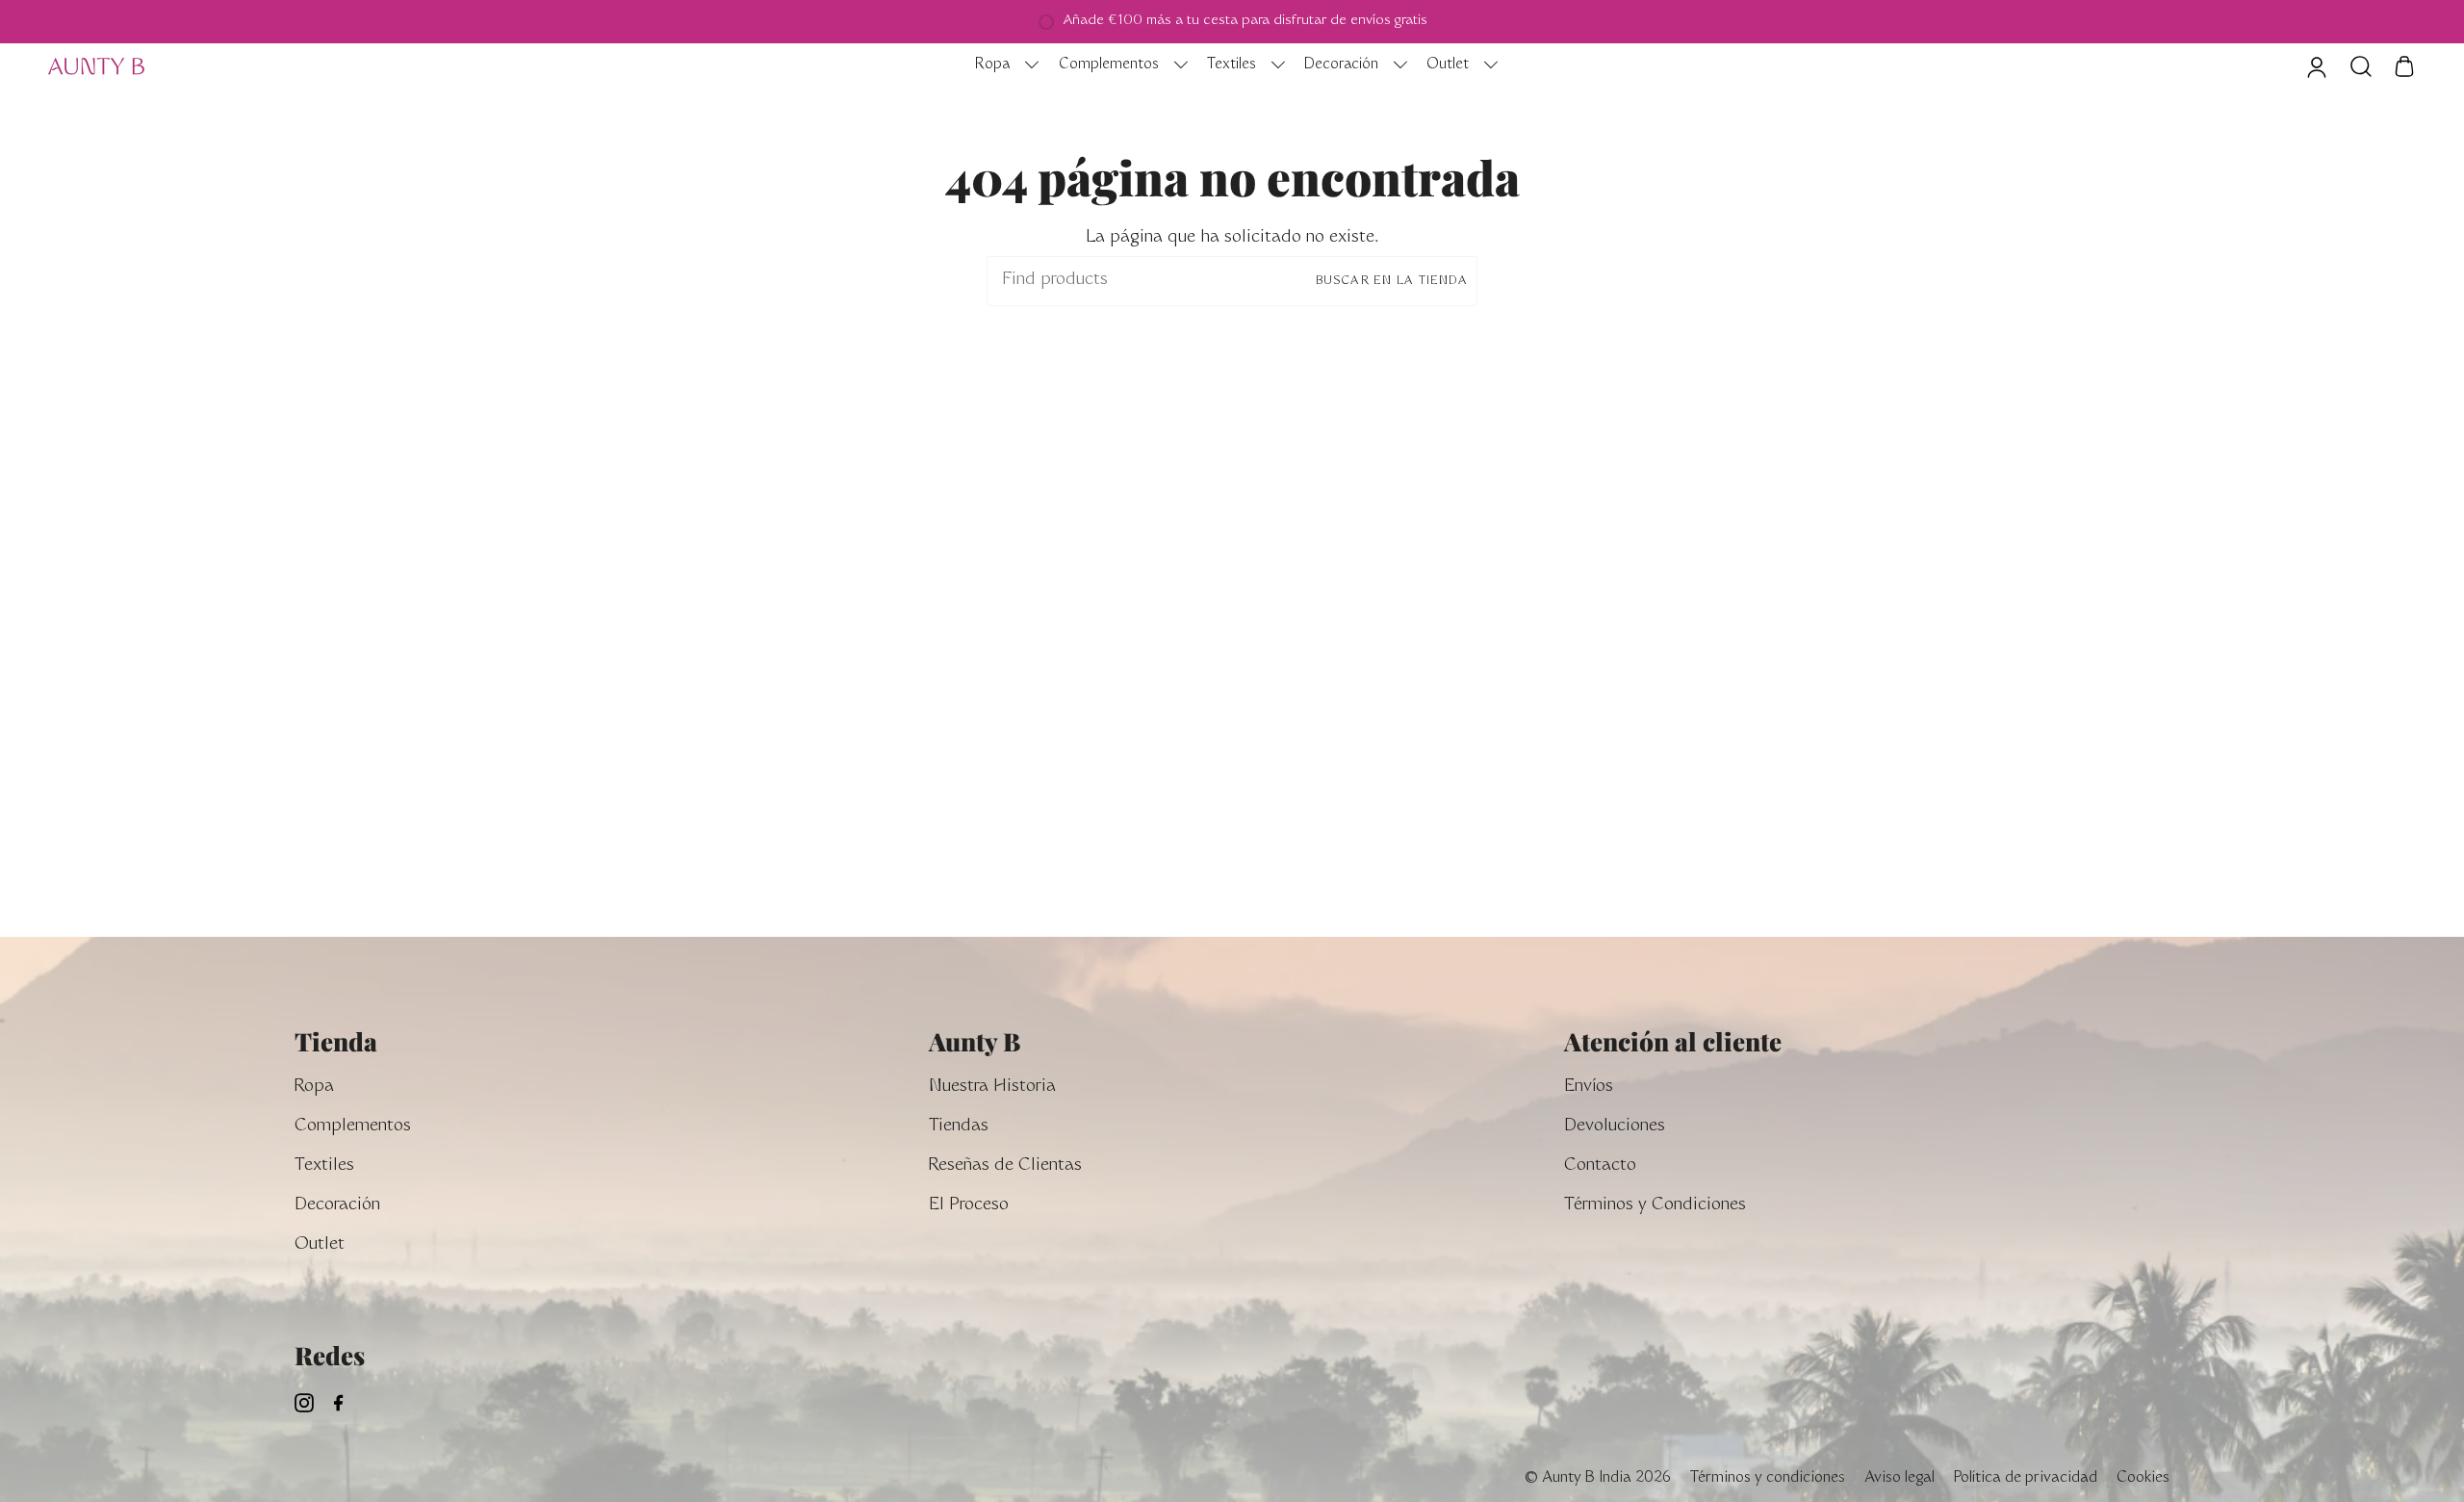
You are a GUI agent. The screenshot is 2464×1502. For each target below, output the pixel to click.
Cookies (2143, 1478)
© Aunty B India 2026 (1597, 1478)
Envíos (1589, 1088)
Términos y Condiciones (1655, 1206)
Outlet (320, 1245)
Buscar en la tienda (1392, 281)
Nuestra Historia (992, 1088)
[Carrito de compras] (2404, 66)
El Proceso (969, 1206)
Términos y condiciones (1768, 1478)
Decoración (337, 1206)
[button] (1002, 66)
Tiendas (959, 1127)
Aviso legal (1899, 1478)
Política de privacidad (2026, 1478)
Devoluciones (1615, 1127)
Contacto (1600, 1166)
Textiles (324, 1166)
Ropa (314, 1088)
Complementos (353, 1127)
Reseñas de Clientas (1005, 1166)
